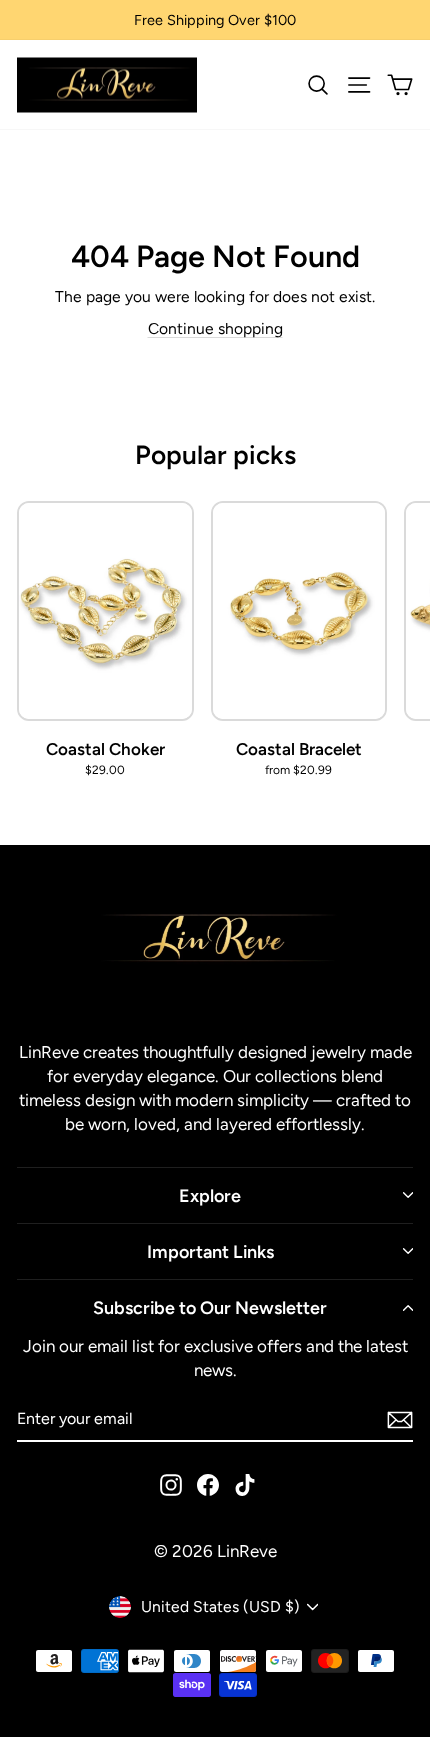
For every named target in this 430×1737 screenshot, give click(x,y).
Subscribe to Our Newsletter (210, 1307)
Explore (210, 1195)
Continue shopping (215, 328)
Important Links (210, 1251)
